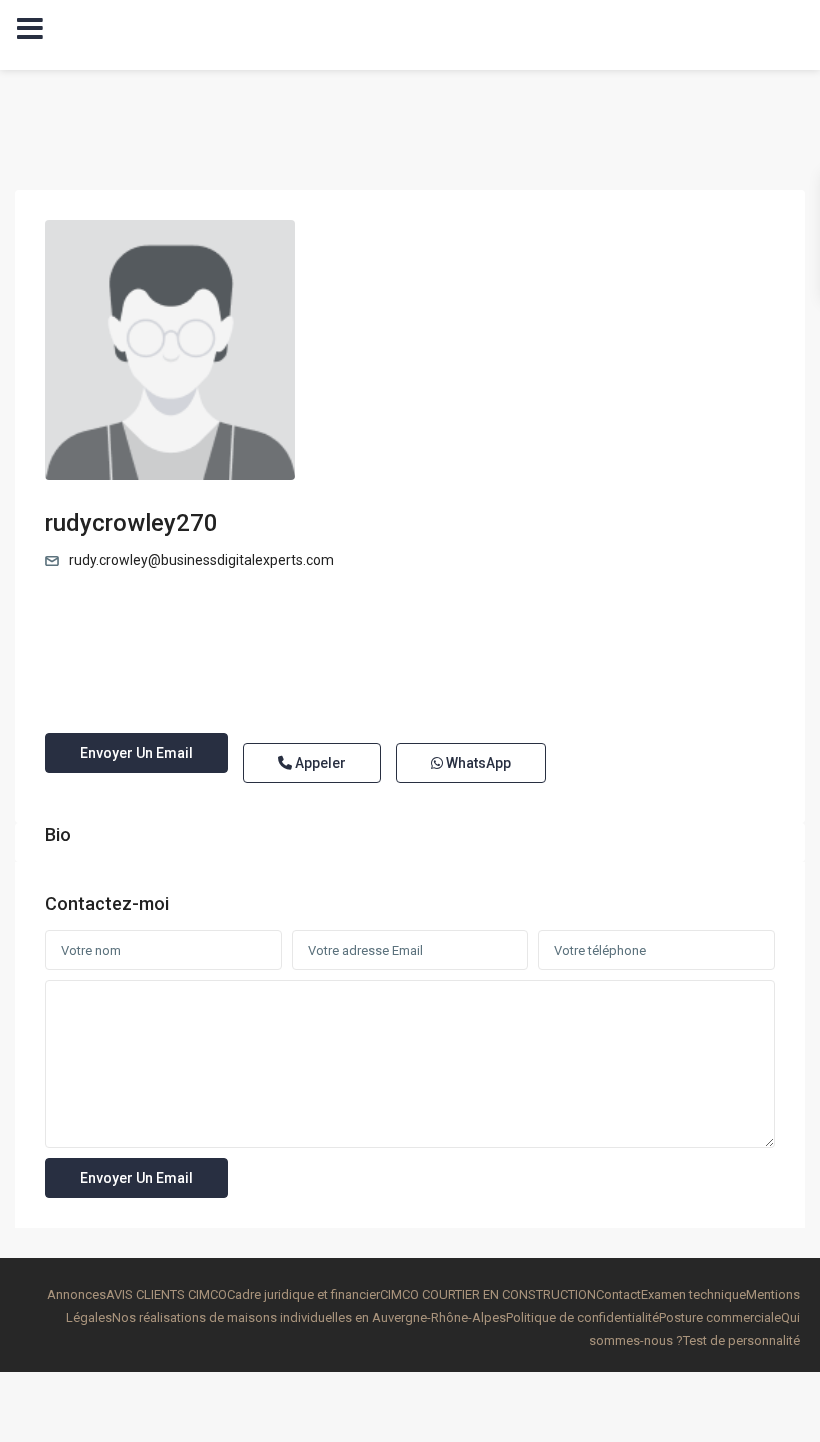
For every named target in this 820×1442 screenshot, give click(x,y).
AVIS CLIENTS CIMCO (166, 1294)
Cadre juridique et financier (303, 1294)
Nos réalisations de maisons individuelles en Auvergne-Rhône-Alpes (309, 1317)
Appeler (319, 763)
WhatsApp (477, 763)
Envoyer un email (136, 753)
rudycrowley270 (131, 523)
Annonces (76, 1294)
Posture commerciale (720, 1317)
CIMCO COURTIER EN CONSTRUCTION (488, 1294)
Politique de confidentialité (582, 1317)
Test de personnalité (741, 1340)
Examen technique (693, 1294)
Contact (618, 1294)
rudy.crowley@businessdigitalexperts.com (201, 560)
